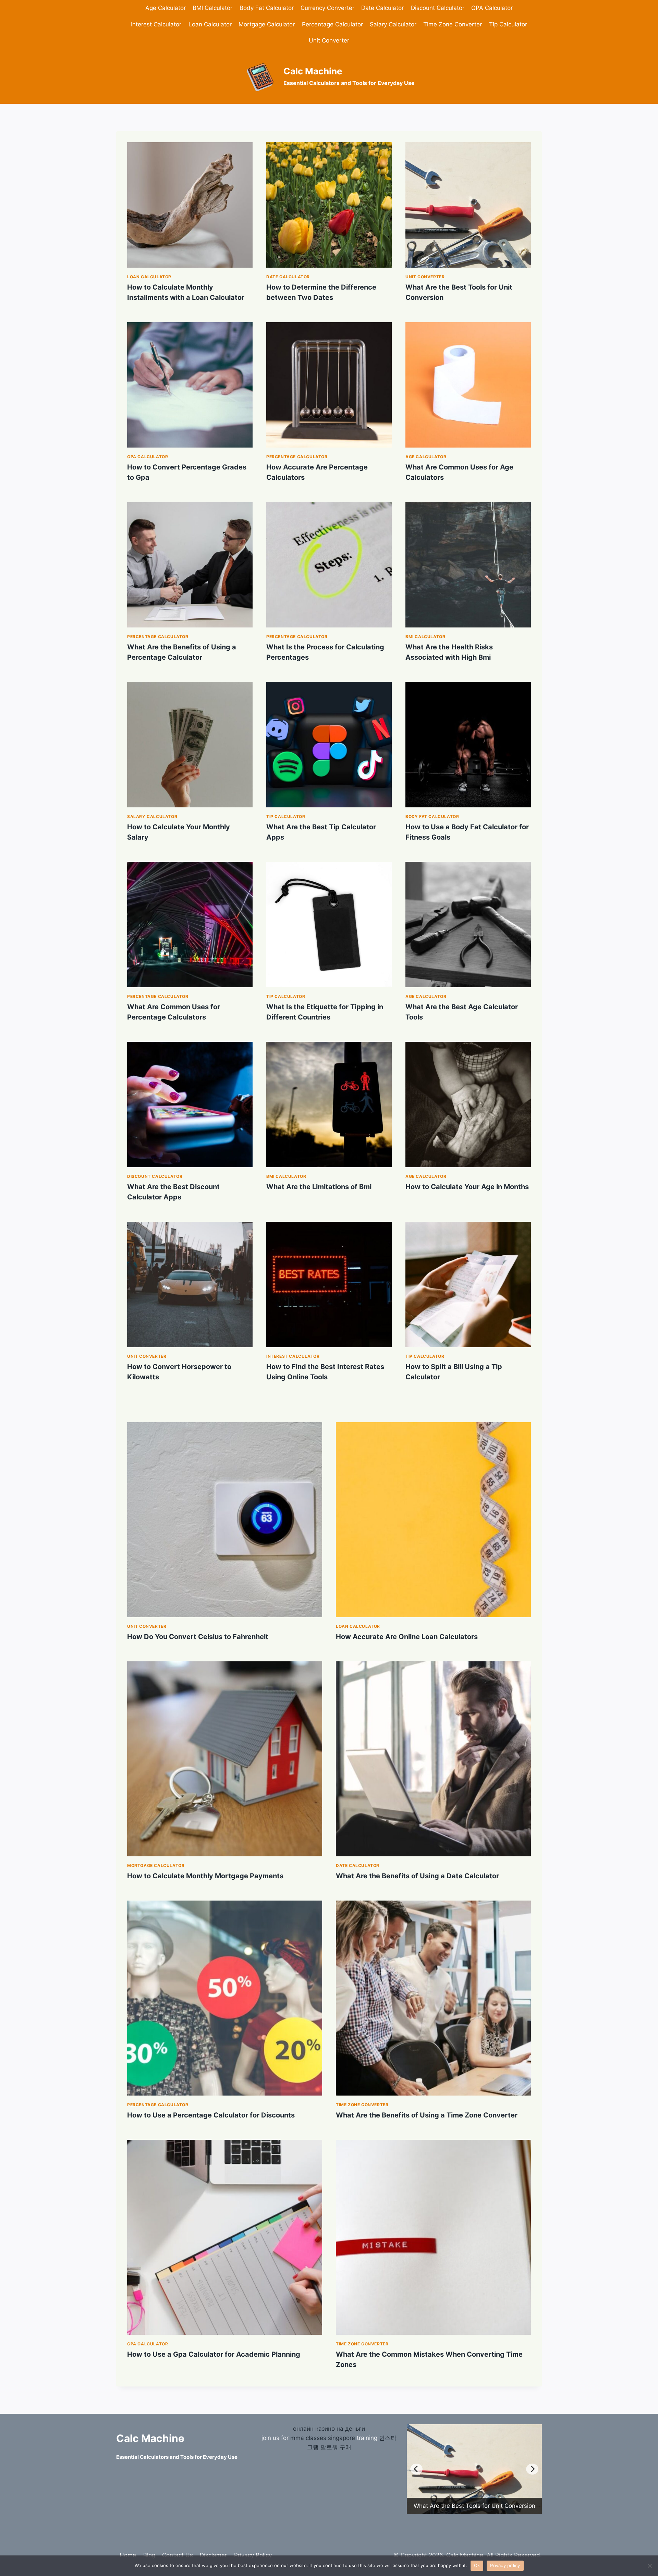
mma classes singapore (323, 2457)
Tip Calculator (508, 24)
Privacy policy (505, 2565)
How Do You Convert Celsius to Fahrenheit (198, 1637)
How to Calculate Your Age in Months (467, 1187)
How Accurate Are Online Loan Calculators (407, 1637)
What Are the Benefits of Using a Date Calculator (417, 1876)
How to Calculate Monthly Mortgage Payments (205, 1876)
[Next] (532, 2479)
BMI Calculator (212, 8)
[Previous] (416, 2479)
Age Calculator (166, 8)
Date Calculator (382, 8)
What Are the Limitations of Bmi (319, 1187)
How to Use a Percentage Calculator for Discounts (211, 2115)
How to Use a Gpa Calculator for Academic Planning (214, 2354)
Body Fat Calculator (267, 8)
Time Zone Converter (453, 24)
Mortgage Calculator (267, 24)
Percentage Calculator (332, 24)
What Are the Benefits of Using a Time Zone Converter (427, 2115)
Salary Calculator (393, 24)
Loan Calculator (210, 24)
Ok (477, 2565)
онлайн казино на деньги (329, 2448)
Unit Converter (329, 40)
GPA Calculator (492, 8)
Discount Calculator (438, 8)
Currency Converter (327, 8)
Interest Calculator (156, 24)
